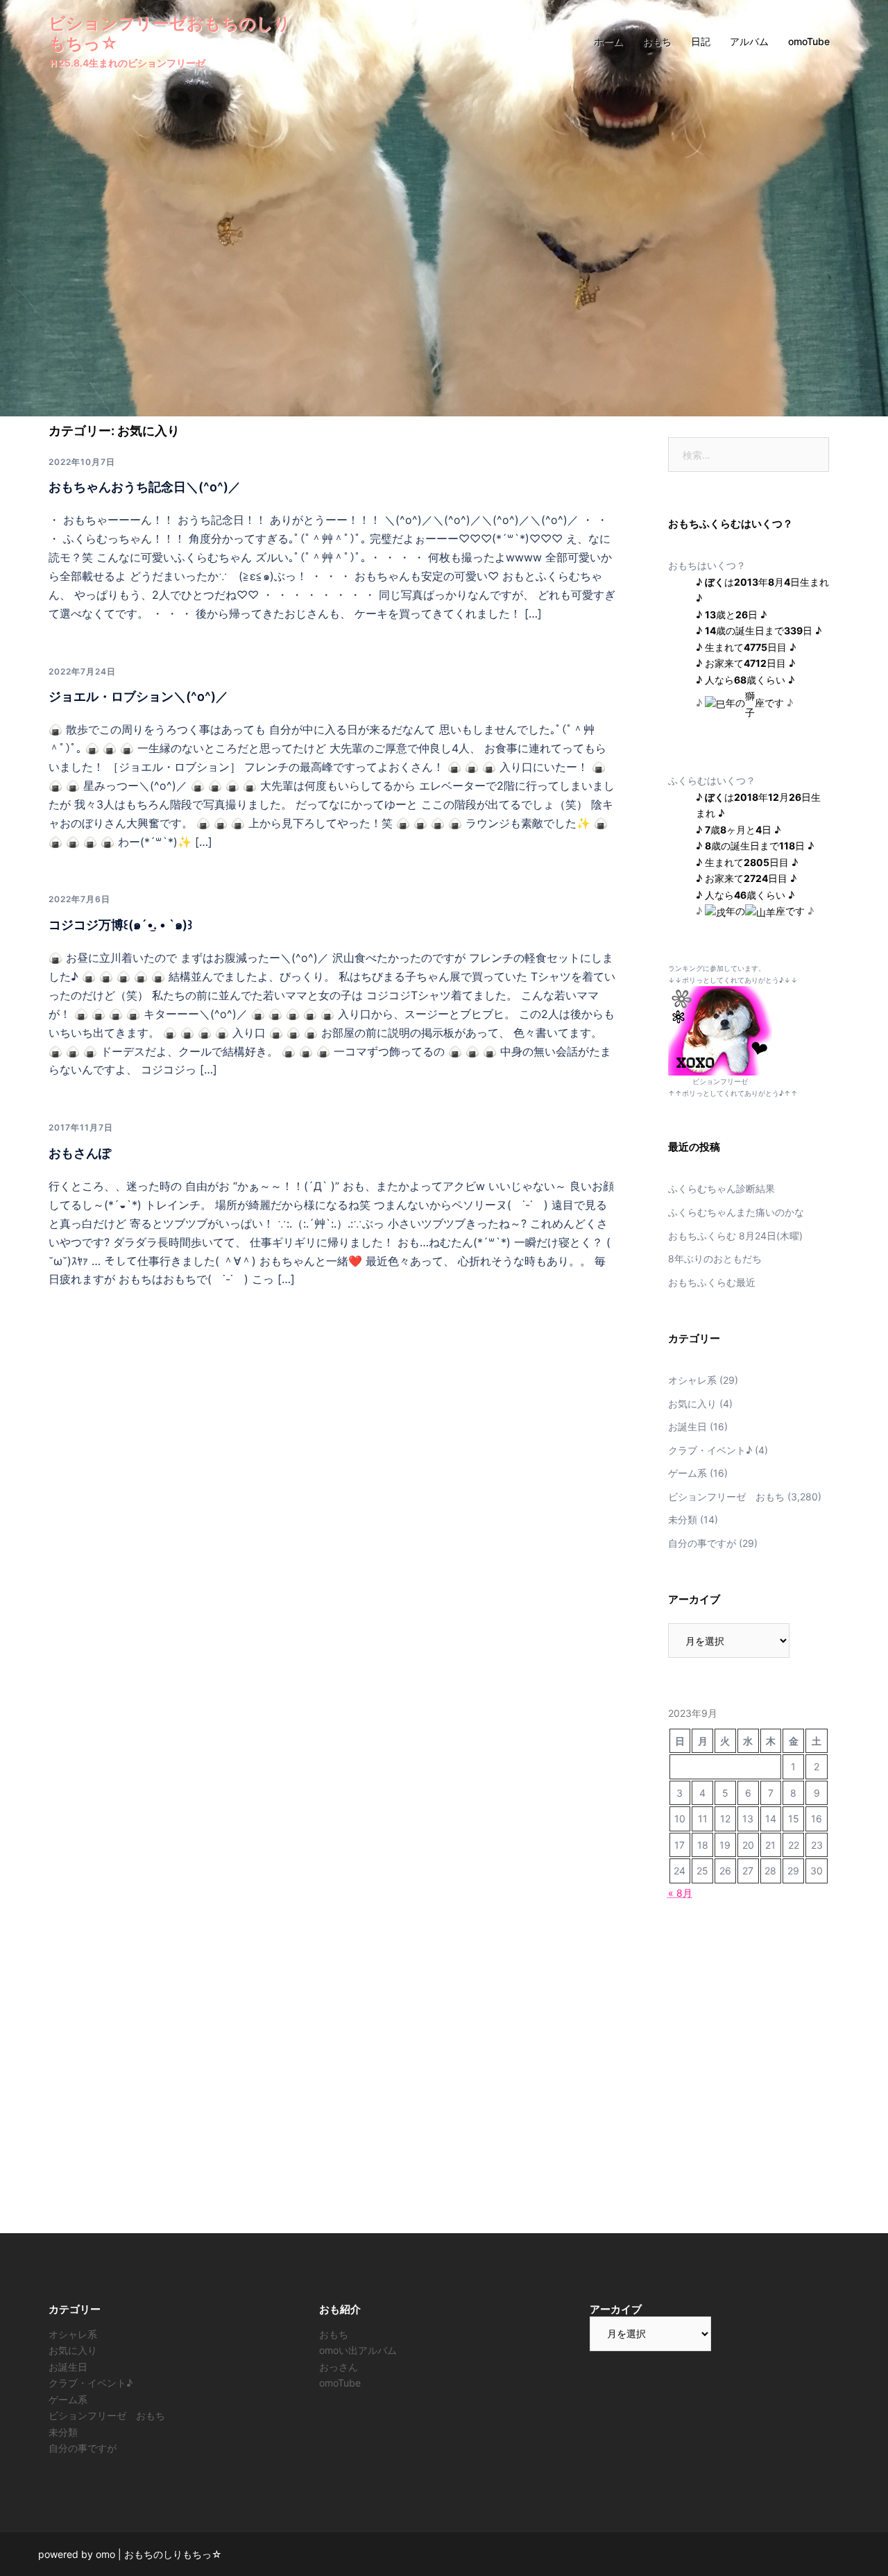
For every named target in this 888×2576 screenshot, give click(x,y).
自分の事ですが (702, 1543)
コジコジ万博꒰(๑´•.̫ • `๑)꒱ (120, 925)
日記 (701, 41)
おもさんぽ (80, 1153)
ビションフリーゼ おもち (726, 1497)
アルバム (749, 41)
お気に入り (692, 1404)
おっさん (339, 2367)
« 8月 (680, 1893)
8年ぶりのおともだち (715, 1259)
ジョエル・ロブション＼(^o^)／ (138, 696)
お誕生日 (688, 1426)
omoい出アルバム (358, 2350)
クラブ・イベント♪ (710, 1450)
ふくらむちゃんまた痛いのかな (736, 1212)
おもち (657, 41)
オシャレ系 (692, 1380)
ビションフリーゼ (720, 1081)
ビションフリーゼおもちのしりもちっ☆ (170, 33)
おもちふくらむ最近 (712, 1282)
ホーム (608, 41)
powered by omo (77, 2554)
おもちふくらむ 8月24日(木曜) (735, 1236)
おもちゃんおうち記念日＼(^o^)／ (145, 487)
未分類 (683, 1519)
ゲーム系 (688, 1473)
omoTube (809, 41)
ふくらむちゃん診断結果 (721, 1188)
